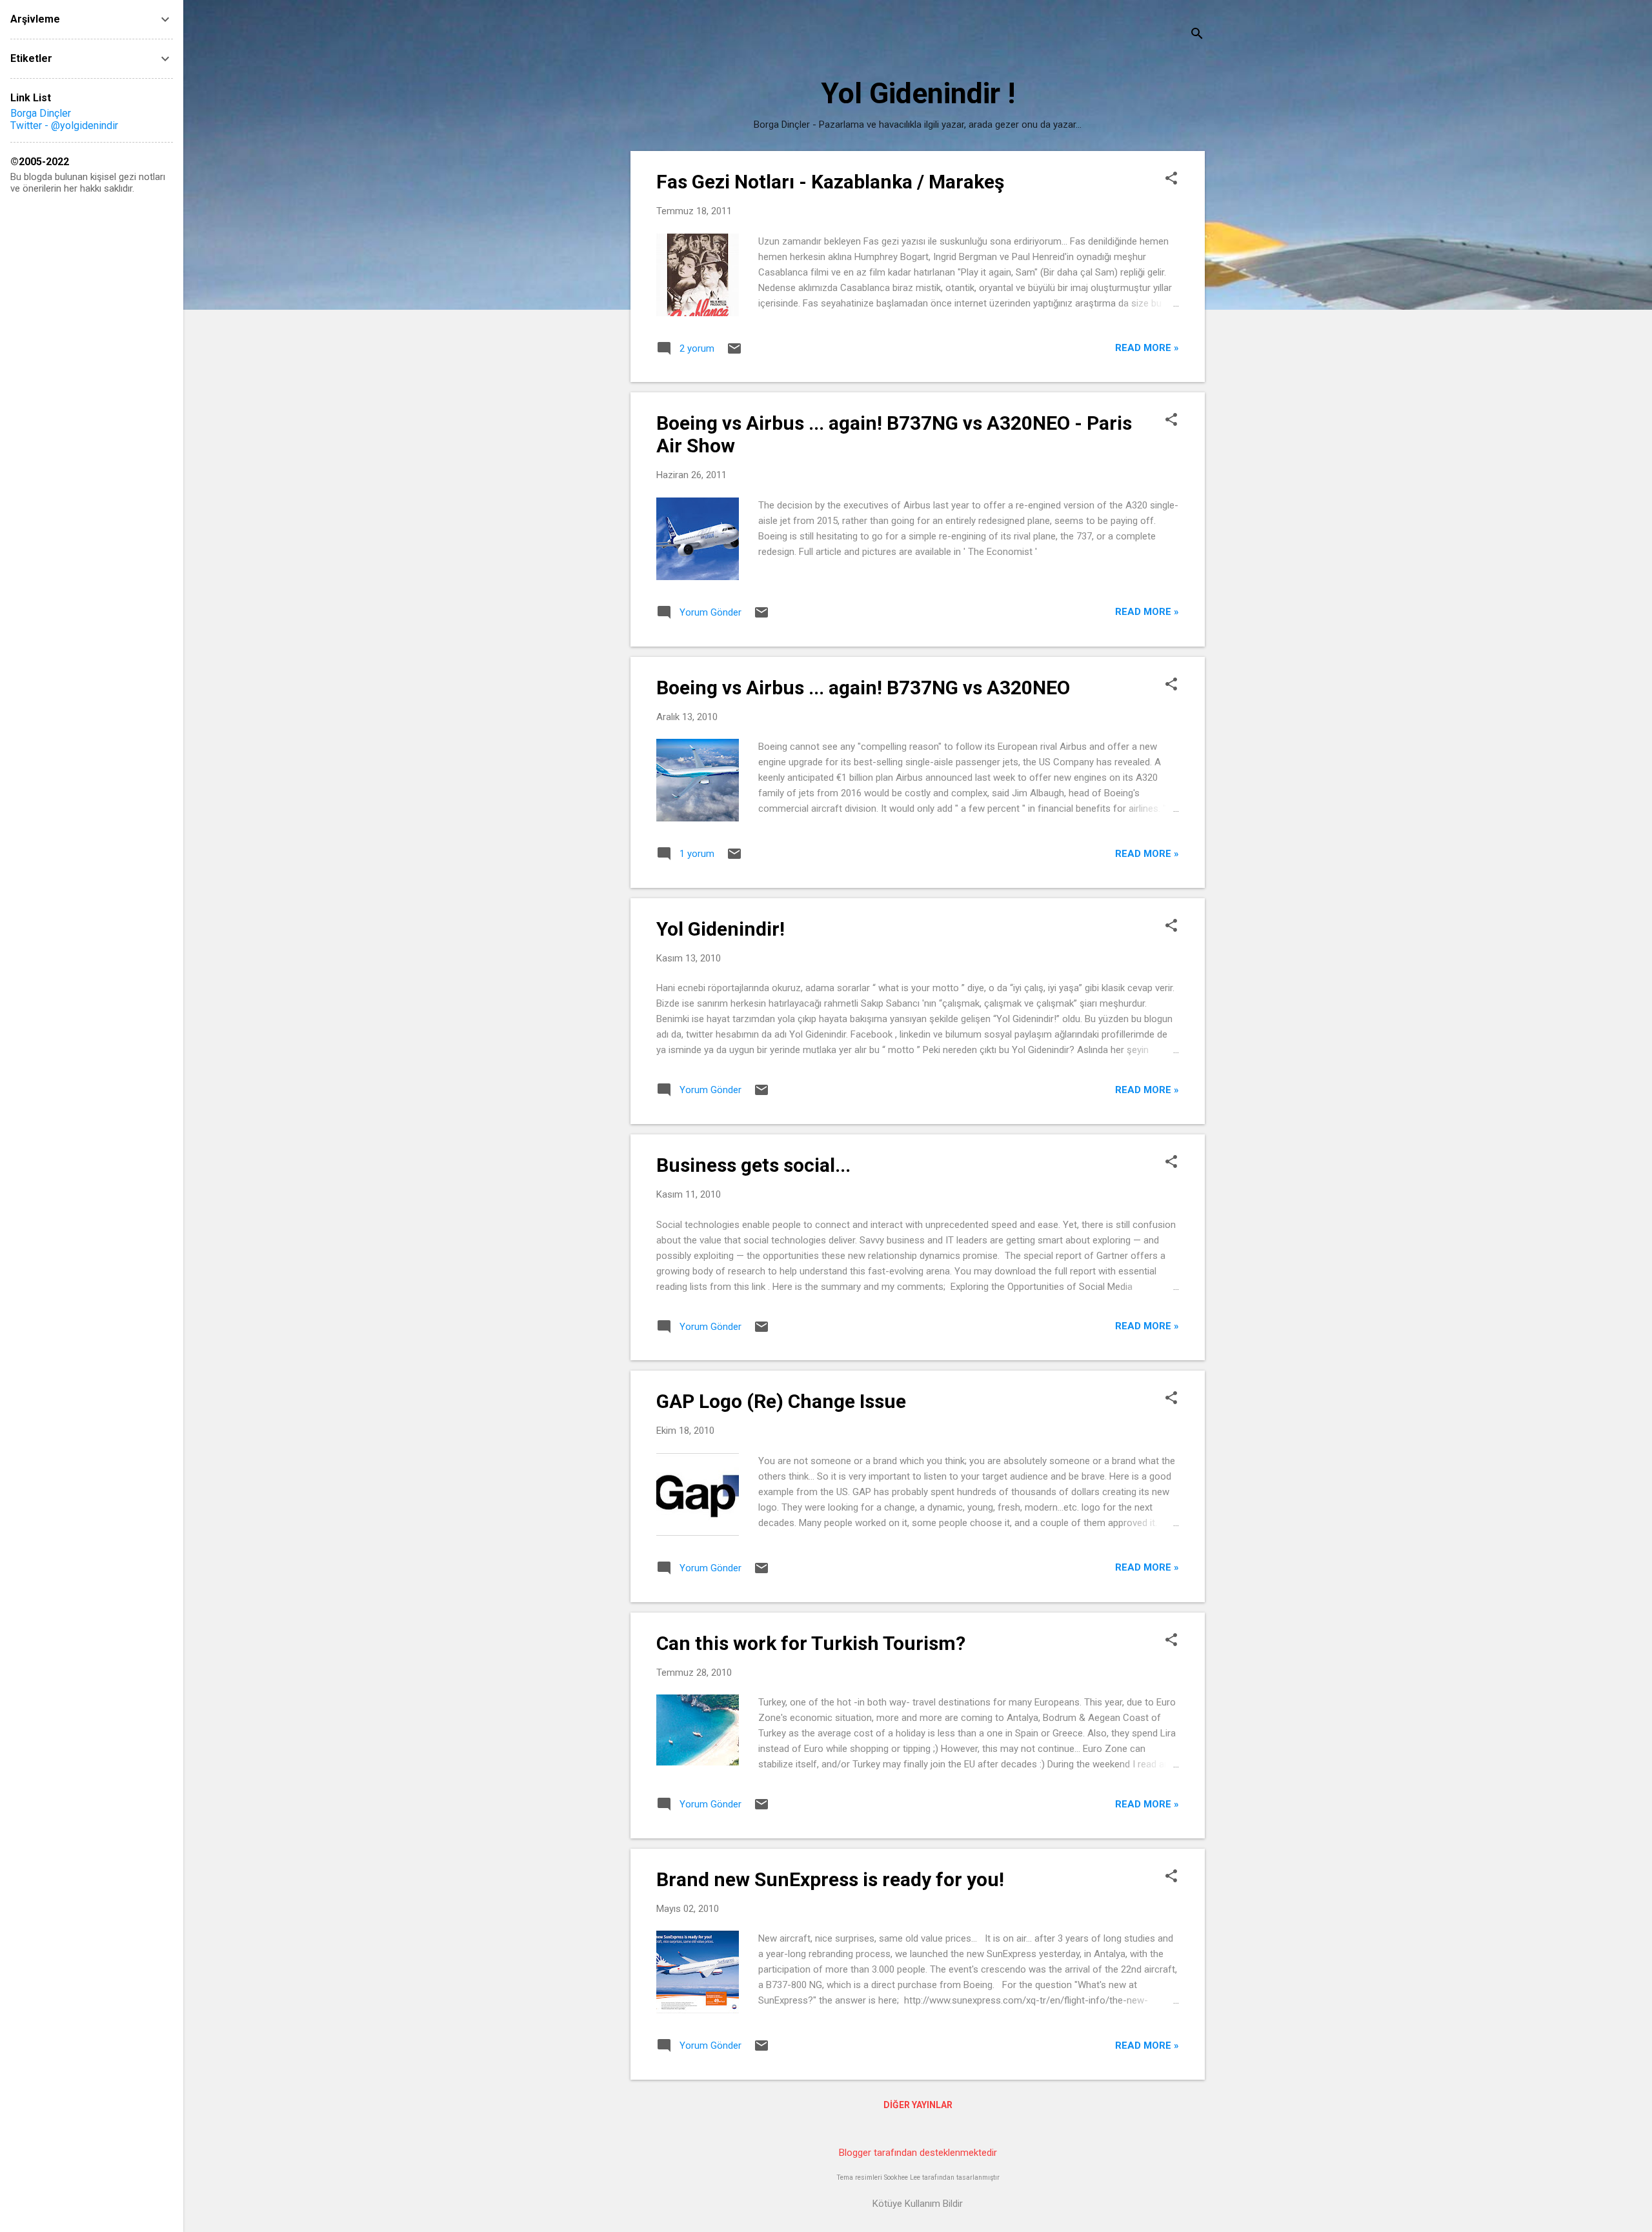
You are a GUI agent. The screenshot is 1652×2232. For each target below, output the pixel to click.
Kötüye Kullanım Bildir (918, 2204)
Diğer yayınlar (918, 2105)
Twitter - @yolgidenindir (64, 126)
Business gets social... (753, 1165)
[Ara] (1197, 35)
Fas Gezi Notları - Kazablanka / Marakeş (830, 182)
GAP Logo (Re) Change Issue (781, 1401)
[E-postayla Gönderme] (734, 353)
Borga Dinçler (41, 113)
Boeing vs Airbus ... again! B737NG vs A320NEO (863, 688)
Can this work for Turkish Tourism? (811, 1643)
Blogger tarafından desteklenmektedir (918, 2153)
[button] (1171, 179)
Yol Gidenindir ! (918, 93)
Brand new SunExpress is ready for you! (830, 1879)
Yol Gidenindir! (720, 929)
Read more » (1147, 348)
